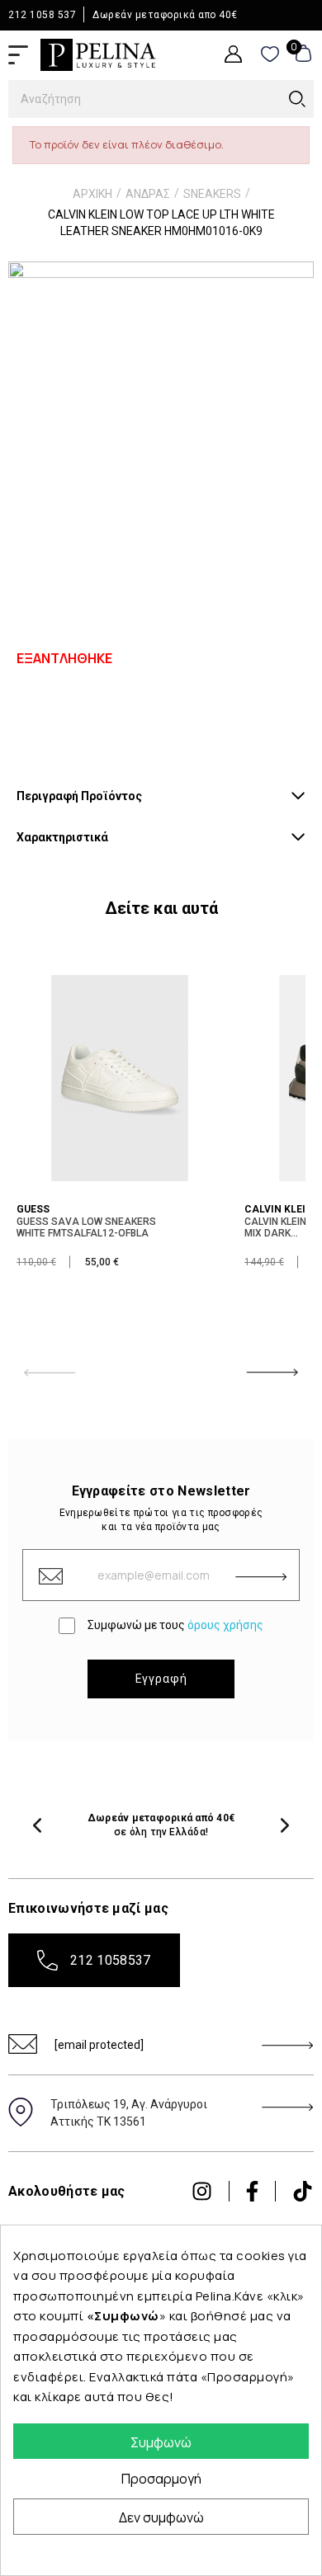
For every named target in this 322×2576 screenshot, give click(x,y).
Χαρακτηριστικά (62, 837)
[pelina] (98, 54)
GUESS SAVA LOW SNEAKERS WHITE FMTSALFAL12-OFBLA (86, 1227)
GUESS (33, 1209)
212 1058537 (111, 1960)
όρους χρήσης (225, 1625)
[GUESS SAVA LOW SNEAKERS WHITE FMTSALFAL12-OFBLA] (120, 1076)
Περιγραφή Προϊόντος (79, 796)
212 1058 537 (42, 15)
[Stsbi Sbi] (202, 2191)
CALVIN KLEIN (279, 1209)
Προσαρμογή (161, 2479)
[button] (37, 1825)
